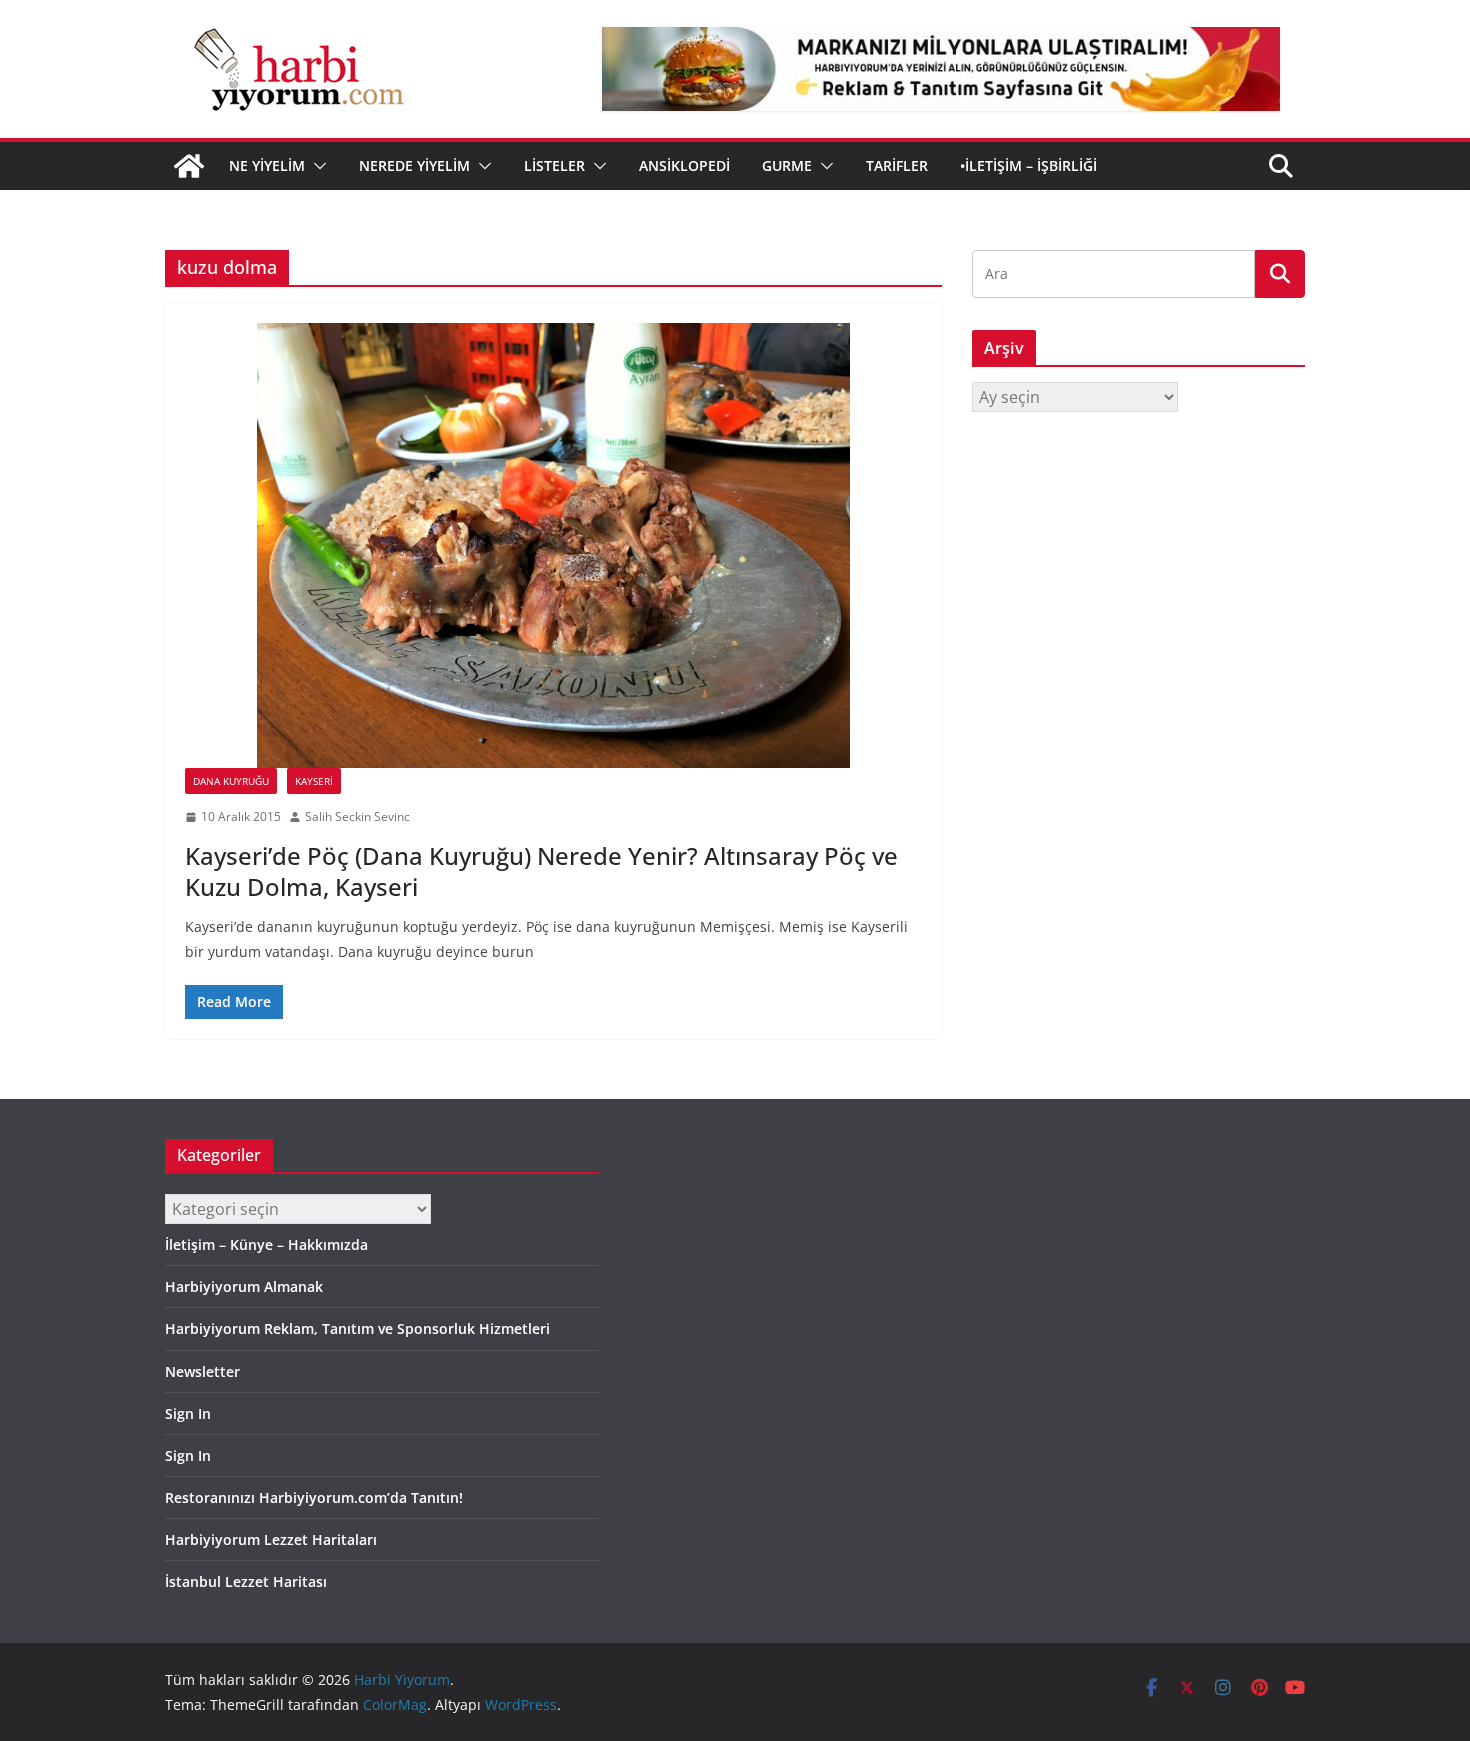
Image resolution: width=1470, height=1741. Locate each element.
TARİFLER (897, 165)
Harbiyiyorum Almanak (244, 1286)
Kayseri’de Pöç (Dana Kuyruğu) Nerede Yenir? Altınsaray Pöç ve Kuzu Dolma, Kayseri (541, 871)
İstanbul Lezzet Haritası (246, 1581)
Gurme (787, 165)
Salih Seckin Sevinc (357, 816)
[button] (316, 166)
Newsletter (202, 1371)
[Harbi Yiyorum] (189, 166)
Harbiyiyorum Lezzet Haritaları (271, 1539)
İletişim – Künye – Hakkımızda (266, 1244)
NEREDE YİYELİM (414, 165)
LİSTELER (554, 165)
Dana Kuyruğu (231, 781)
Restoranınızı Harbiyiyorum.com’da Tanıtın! (314, 1497)
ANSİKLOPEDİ (684, 165)
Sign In (188, 1413)
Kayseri (314, 781)
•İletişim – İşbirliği (1028, 165)
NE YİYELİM (267, 165)
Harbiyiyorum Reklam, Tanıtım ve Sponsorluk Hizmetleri (357, 1328)
